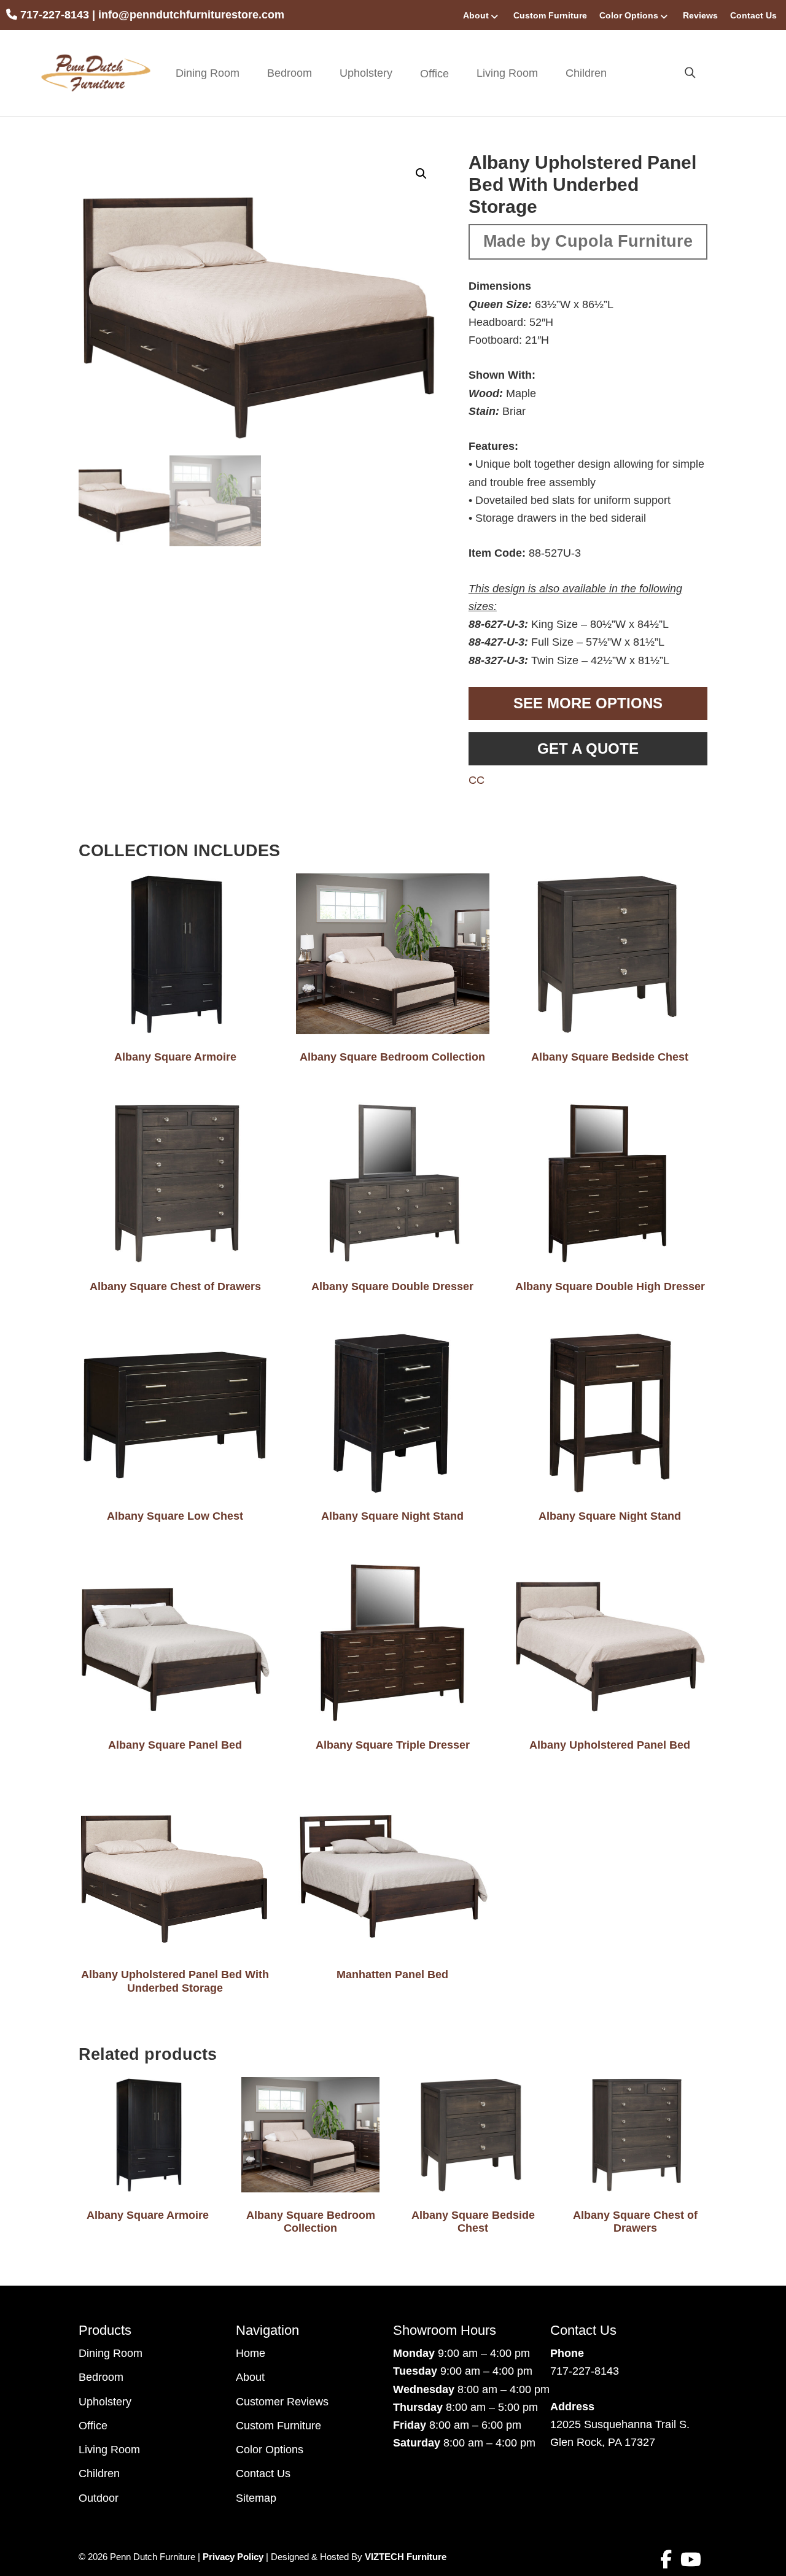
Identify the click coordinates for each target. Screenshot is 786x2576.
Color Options (629, 15)
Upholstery (366, 73)
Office (93, 2426)
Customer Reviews (282, 2402)
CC (477, 780)
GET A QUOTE (588, 748)
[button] (421, 174)
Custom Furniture (550, 15)
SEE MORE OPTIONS (588, 703)
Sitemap (256, 2498)
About (476, 15)
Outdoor (99, 2498)
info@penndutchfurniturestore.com (191, 15)
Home (251, 2353)
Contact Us (753, 15)
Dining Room (208, 73)
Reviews (700, 15)
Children (586, 73)
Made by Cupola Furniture (588, 241)
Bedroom (290, 73)
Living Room (507, 73)
